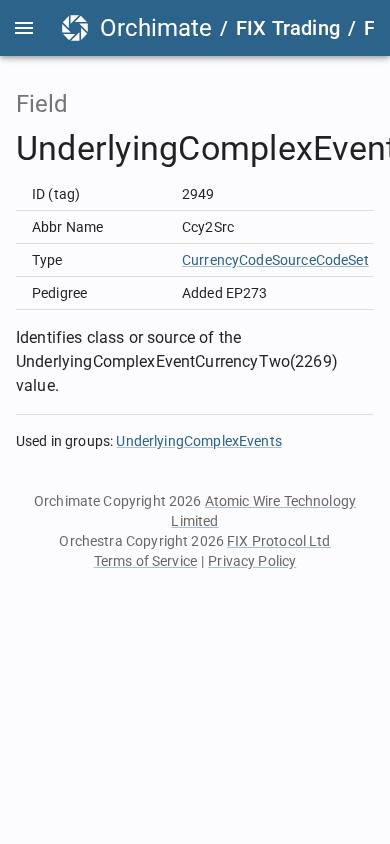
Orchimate (156, 28)
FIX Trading (288, 28)
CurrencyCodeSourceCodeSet (275, 260)
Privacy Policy (252, 561)
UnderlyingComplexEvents (198, 441)
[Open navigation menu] (24, 28)
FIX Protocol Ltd (278, 541)
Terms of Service (145, 561)
